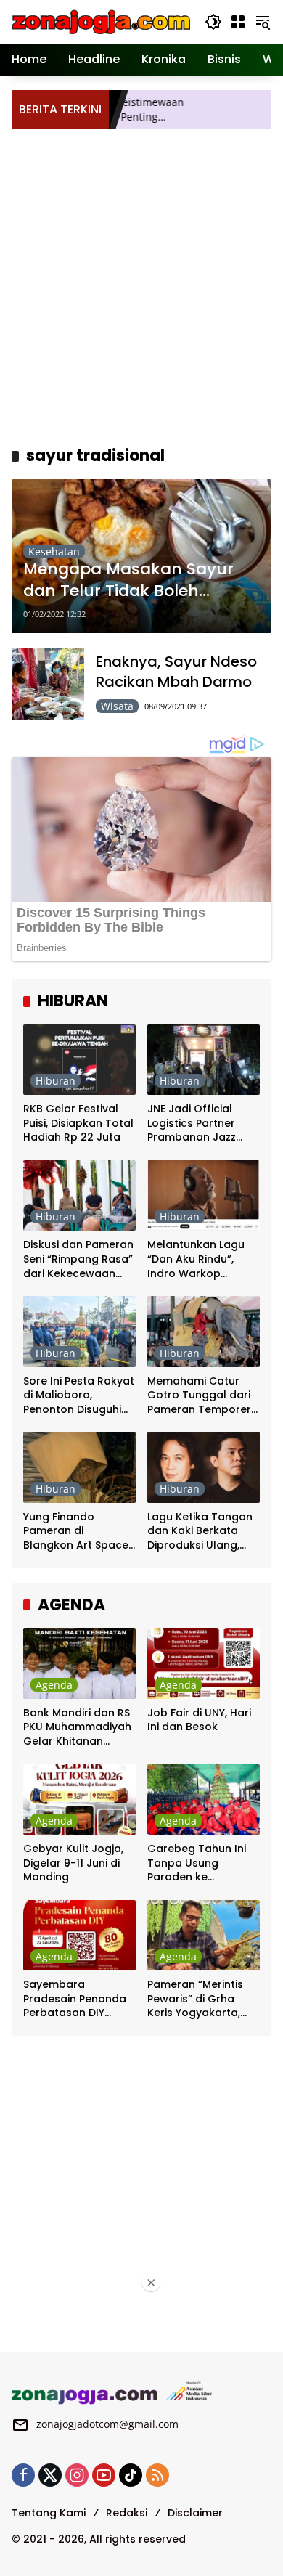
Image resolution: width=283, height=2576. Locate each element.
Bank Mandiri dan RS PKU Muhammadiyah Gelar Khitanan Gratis (77, 1728)
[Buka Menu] (238, 22)
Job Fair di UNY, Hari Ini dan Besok (199, 1720)
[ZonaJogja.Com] (101, 21)
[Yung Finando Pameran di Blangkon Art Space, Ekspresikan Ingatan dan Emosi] (79, 1467)
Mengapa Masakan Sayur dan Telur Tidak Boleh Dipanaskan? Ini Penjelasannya (128, 581)
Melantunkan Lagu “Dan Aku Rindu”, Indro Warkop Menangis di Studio (197, 1259)
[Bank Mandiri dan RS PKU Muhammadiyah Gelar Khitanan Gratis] (79, 1663)
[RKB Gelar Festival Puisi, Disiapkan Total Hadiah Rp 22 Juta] (79, 1060)
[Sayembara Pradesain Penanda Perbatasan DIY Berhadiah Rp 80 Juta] (79, 1935)
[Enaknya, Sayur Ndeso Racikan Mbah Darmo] (48, 684)
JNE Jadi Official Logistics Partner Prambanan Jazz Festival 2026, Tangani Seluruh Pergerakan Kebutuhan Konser (196, 1124)
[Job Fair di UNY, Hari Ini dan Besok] (204, 1663)
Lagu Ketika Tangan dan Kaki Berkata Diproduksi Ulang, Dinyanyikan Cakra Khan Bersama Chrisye (200, 1532)
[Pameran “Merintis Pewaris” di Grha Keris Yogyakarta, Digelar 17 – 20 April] (204, 1935)
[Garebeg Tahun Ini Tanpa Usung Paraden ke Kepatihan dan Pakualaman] (204, 1799)
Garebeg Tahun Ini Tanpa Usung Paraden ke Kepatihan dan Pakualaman (197, 1863)
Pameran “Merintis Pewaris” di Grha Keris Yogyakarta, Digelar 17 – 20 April (199, 1999)
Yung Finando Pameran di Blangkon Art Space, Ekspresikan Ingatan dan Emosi (77, 1532)
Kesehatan (54, 551)
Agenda (54, 1685)
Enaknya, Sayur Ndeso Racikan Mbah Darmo (176, 672)
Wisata (117, 706)
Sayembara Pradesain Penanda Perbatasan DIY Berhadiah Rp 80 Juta (75, 1999)
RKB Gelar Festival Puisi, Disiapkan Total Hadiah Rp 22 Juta (78, 1123)
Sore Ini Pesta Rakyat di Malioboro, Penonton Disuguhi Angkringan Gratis (79, 1396)
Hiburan (56, 1081)
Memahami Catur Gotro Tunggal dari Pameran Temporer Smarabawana (199, 1396)
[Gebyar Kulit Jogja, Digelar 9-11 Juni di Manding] (79, 1799)
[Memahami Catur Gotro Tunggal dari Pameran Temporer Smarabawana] (204, 1331)
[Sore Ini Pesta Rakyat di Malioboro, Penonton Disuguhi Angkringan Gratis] (79, 1331)
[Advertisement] (141, 285)
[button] (213, 22)
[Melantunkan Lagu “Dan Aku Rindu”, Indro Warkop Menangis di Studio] (204, 1195)
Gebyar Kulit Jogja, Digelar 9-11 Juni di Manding (73, 1863)
